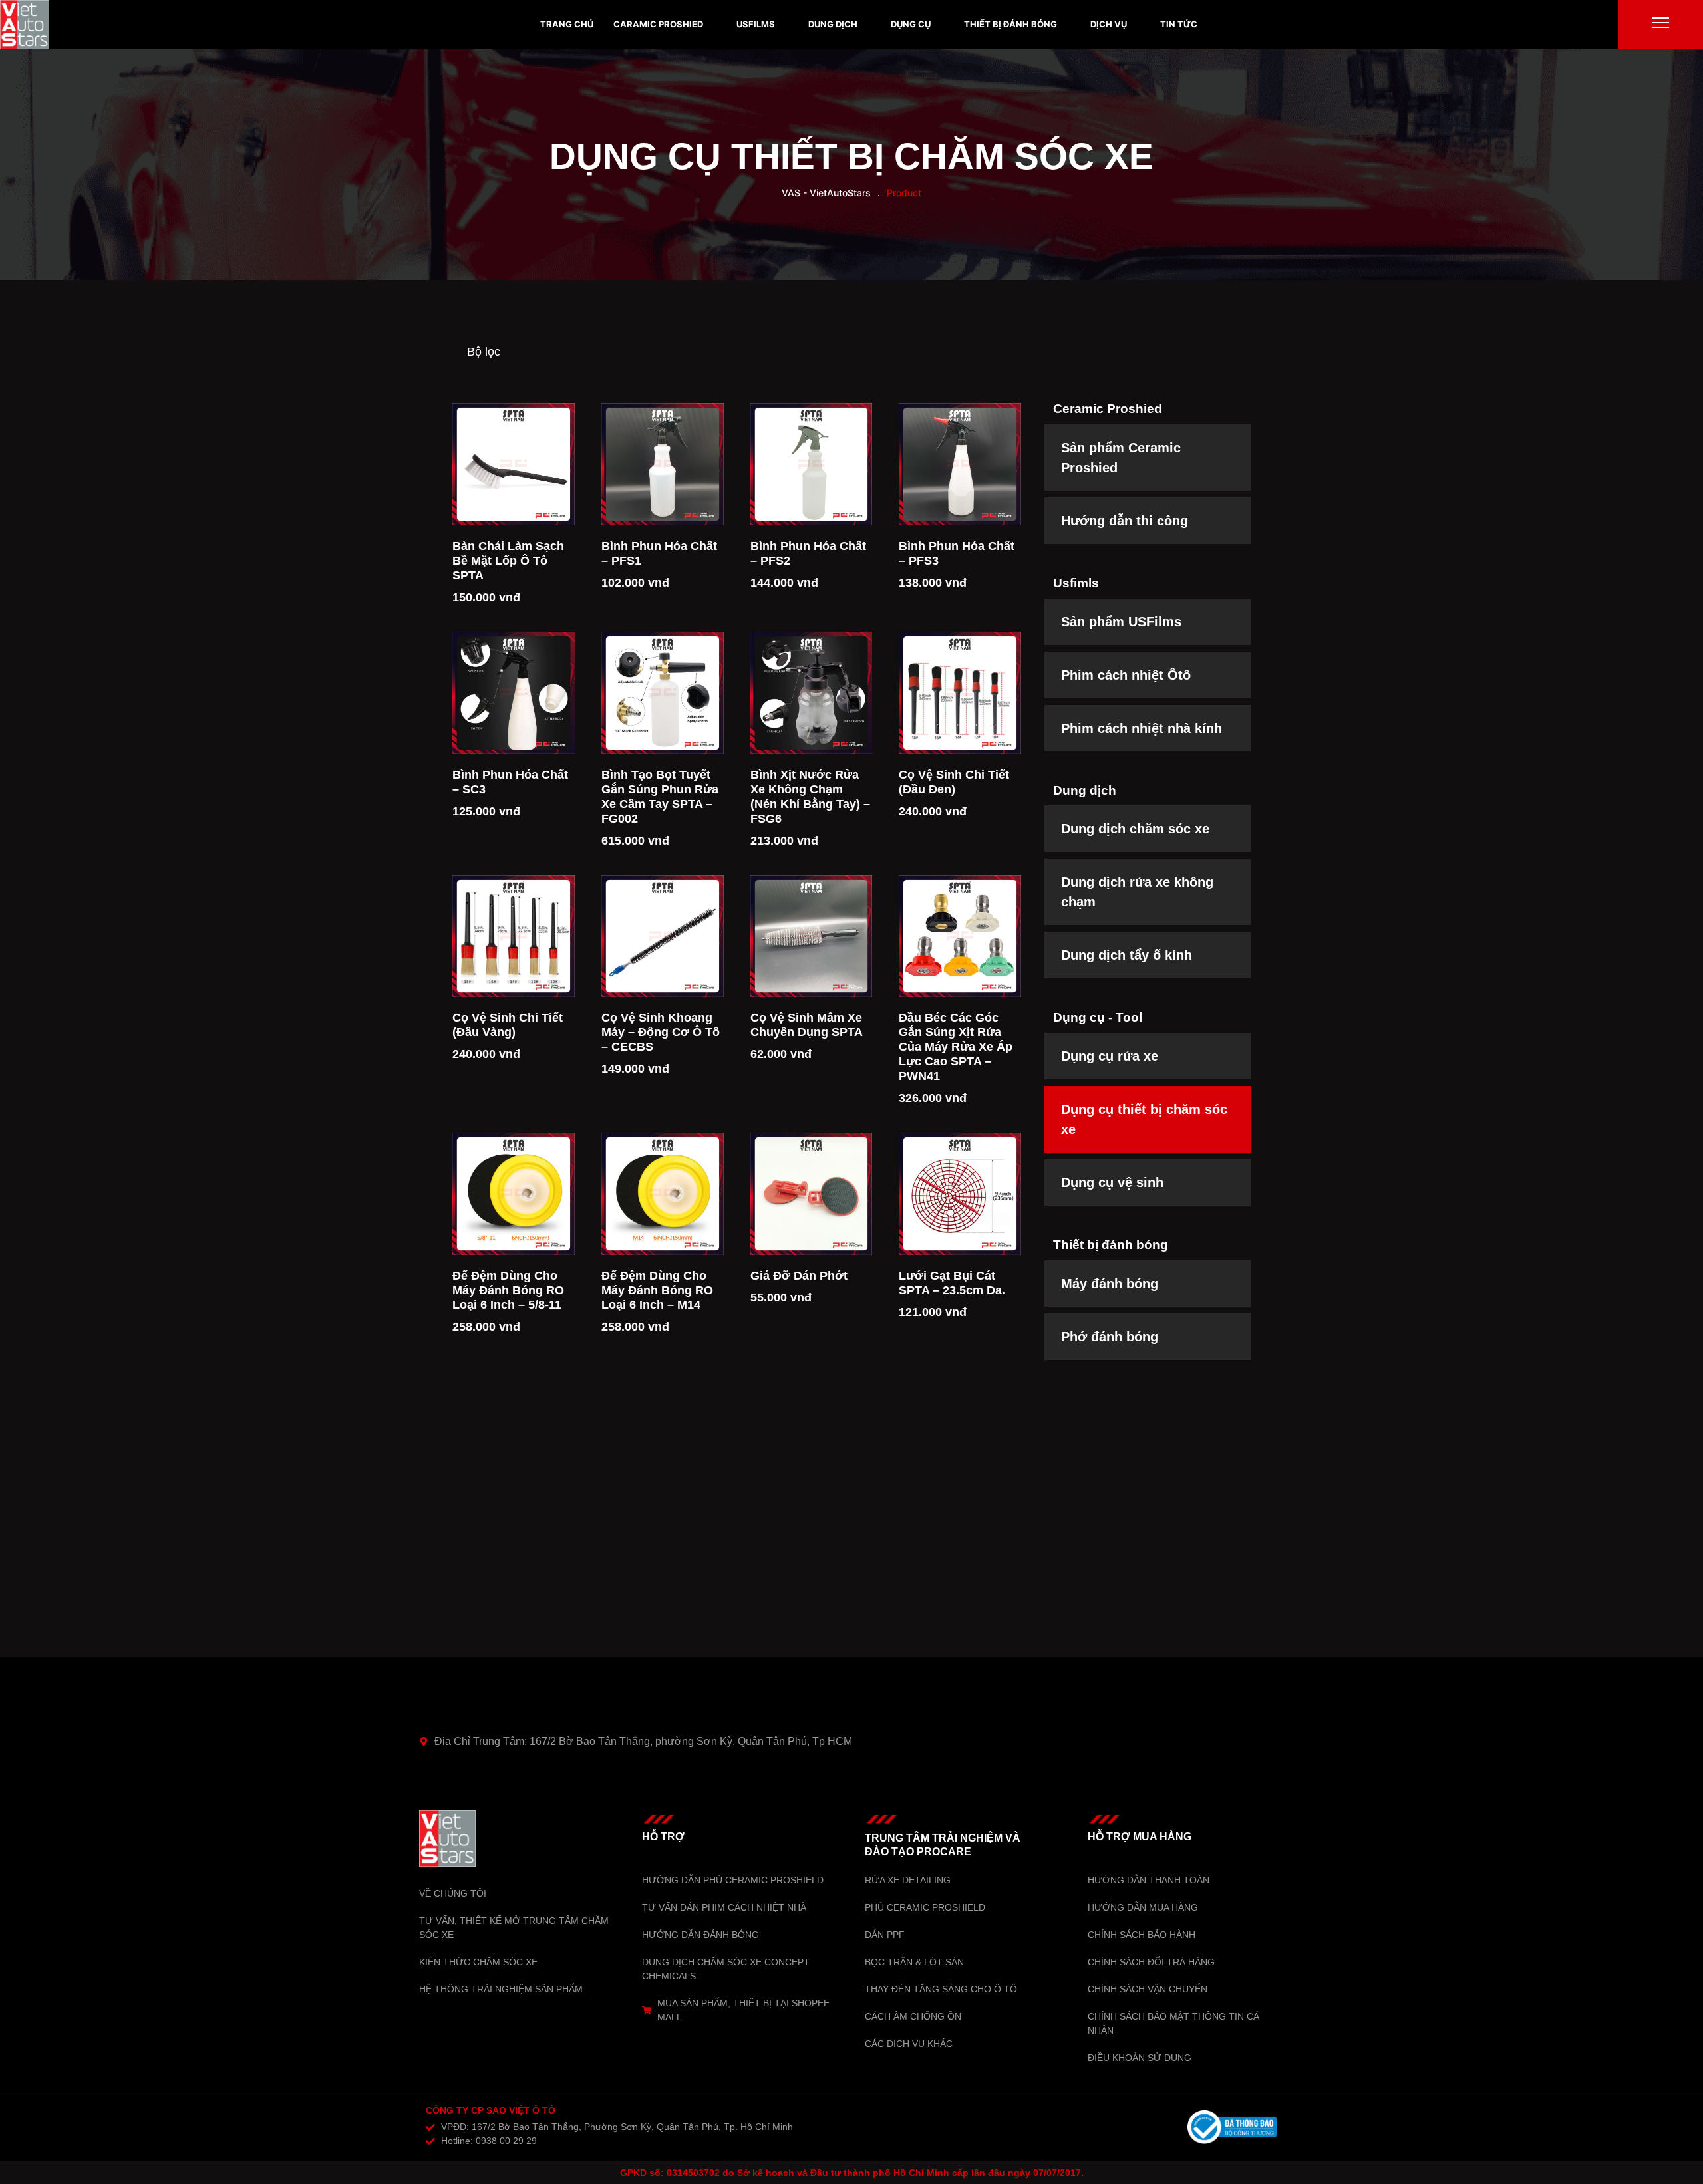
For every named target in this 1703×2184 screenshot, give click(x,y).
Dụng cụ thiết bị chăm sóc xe (851, 156)
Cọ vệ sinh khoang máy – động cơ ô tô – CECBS (661, 1032)
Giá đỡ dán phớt (799, 1276)
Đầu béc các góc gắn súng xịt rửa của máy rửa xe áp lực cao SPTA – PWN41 (956, 1047)
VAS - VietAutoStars (826, 193)
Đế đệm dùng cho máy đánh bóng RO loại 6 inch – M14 (657, 1290)
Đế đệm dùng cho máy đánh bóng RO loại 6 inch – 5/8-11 (508, 1290)
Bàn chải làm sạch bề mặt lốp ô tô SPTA (508, 561)
